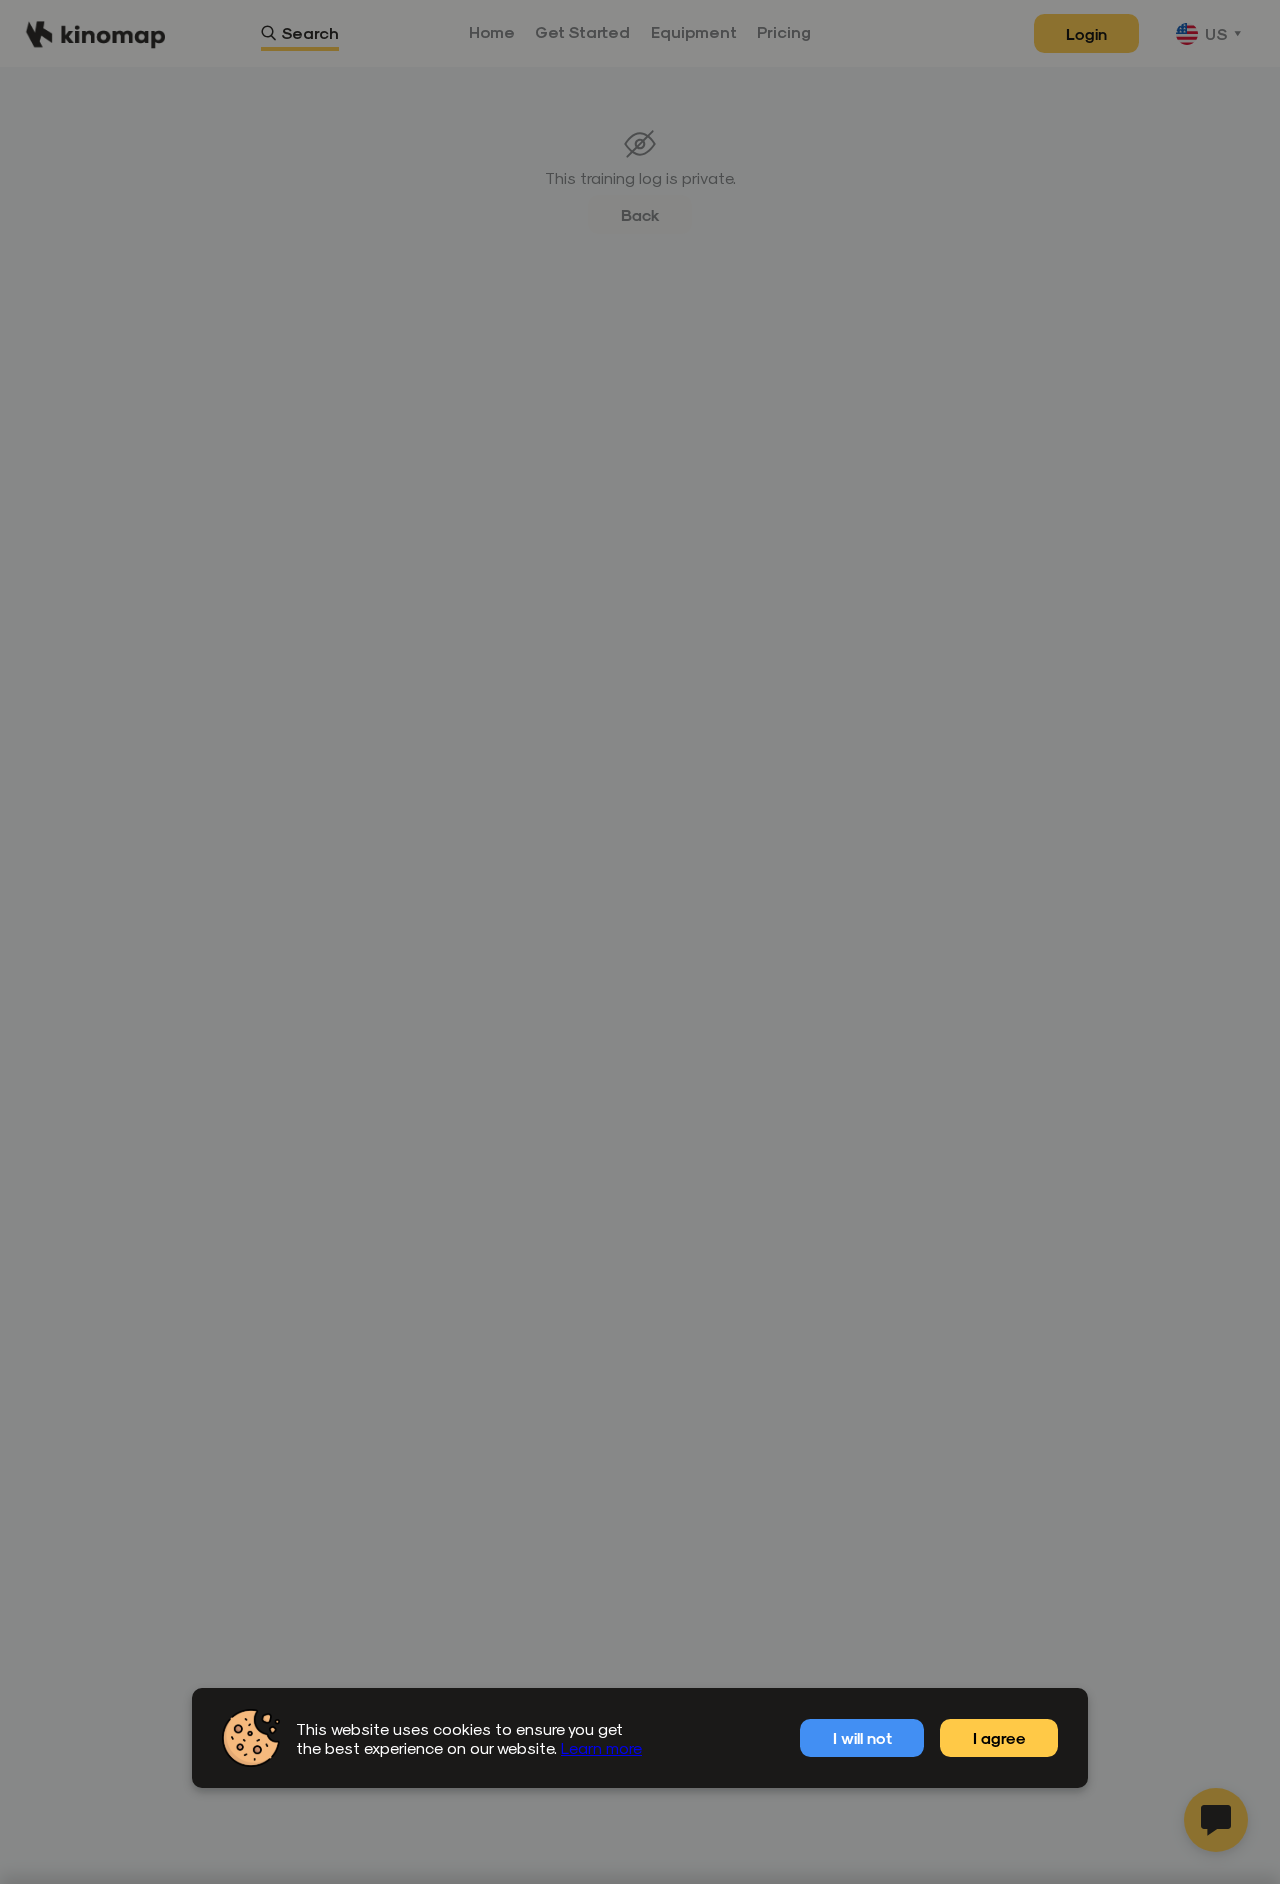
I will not (862, 1737)
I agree (999, 1737)
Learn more (601, 1747)
